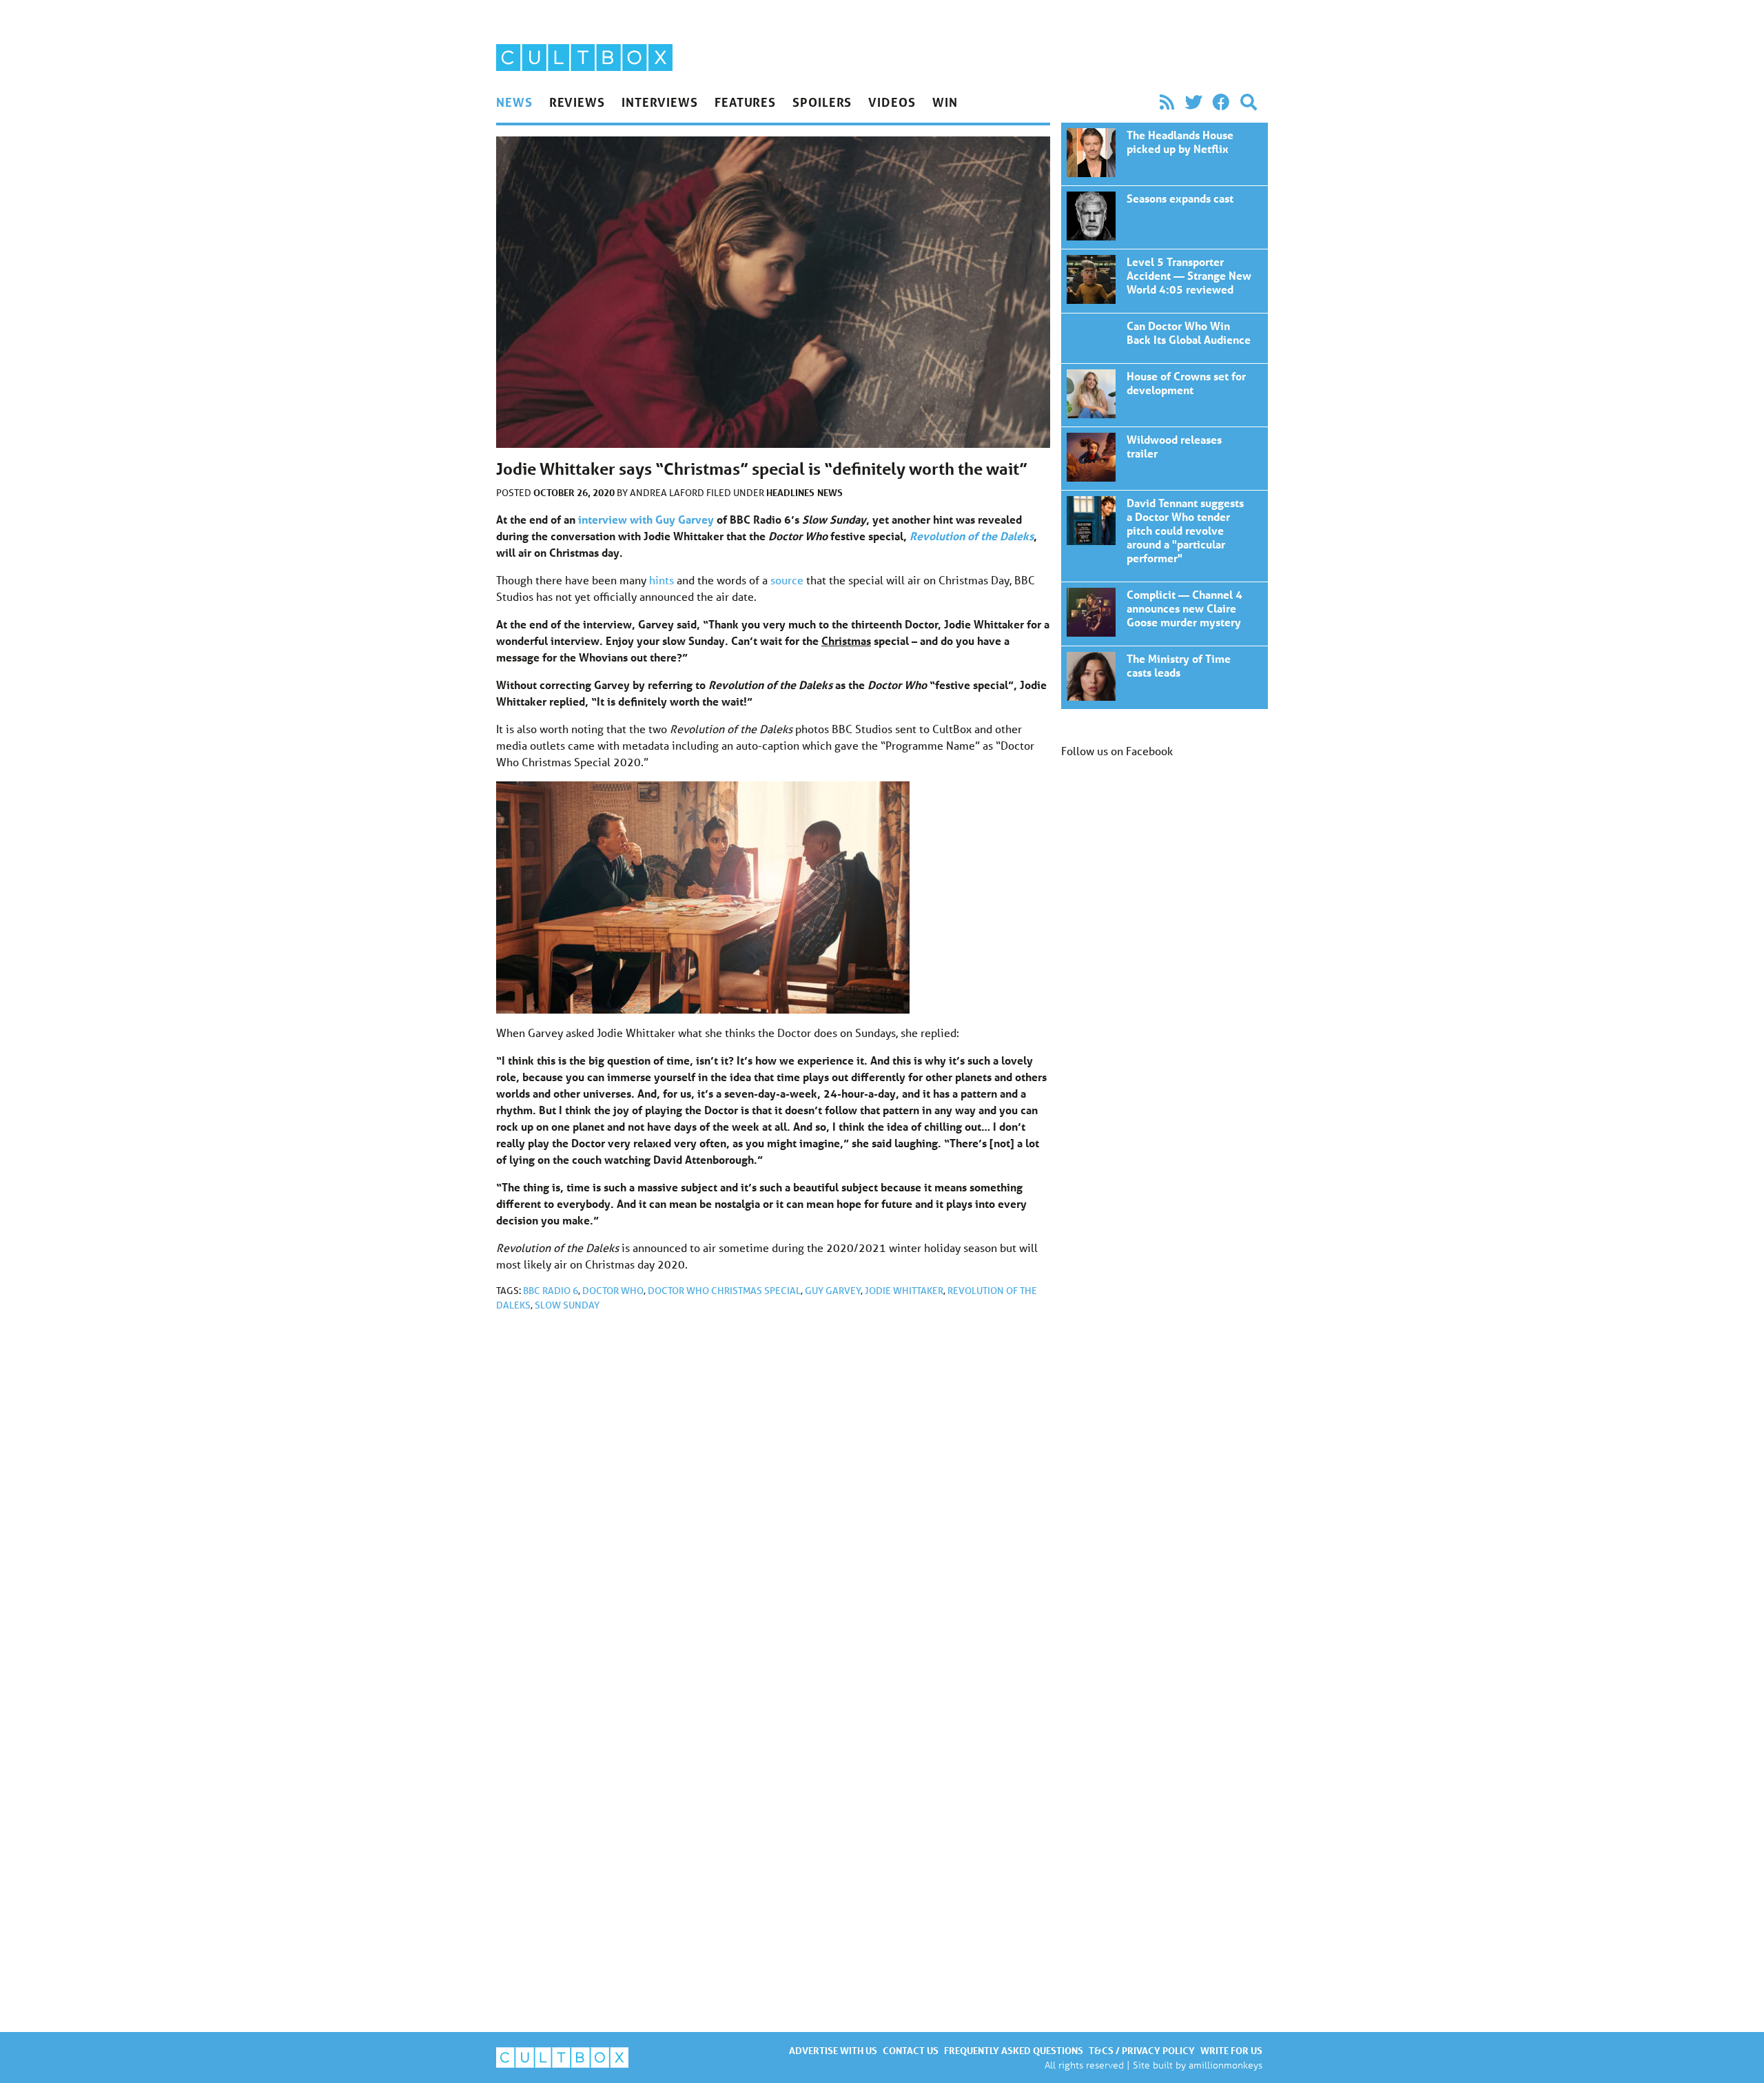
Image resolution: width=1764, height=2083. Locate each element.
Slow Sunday (567, 1305)
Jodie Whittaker (904, 1291)
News (514, 102)
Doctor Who (613, 1291)
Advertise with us (833, 2050)
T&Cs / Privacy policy (1142, 2050)
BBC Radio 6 (551, 1291)
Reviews (577, 102)
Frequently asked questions (1014, 2050)
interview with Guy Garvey (646, 519)
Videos (892, 102)
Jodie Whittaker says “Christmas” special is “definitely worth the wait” (1165, 154)
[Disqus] (773, 1507)
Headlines (790, 492)
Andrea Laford (668, 493)
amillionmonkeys (1225, 2065)
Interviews (660, 102)
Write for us (1231, 2050)
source (787, 580)
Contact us (911, 2050)
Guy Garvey (833, 1291)
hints (661, 580)
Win (945, 102)
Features (745, 102)
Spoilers (822, 102)
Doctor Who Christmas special (724, 1291)
